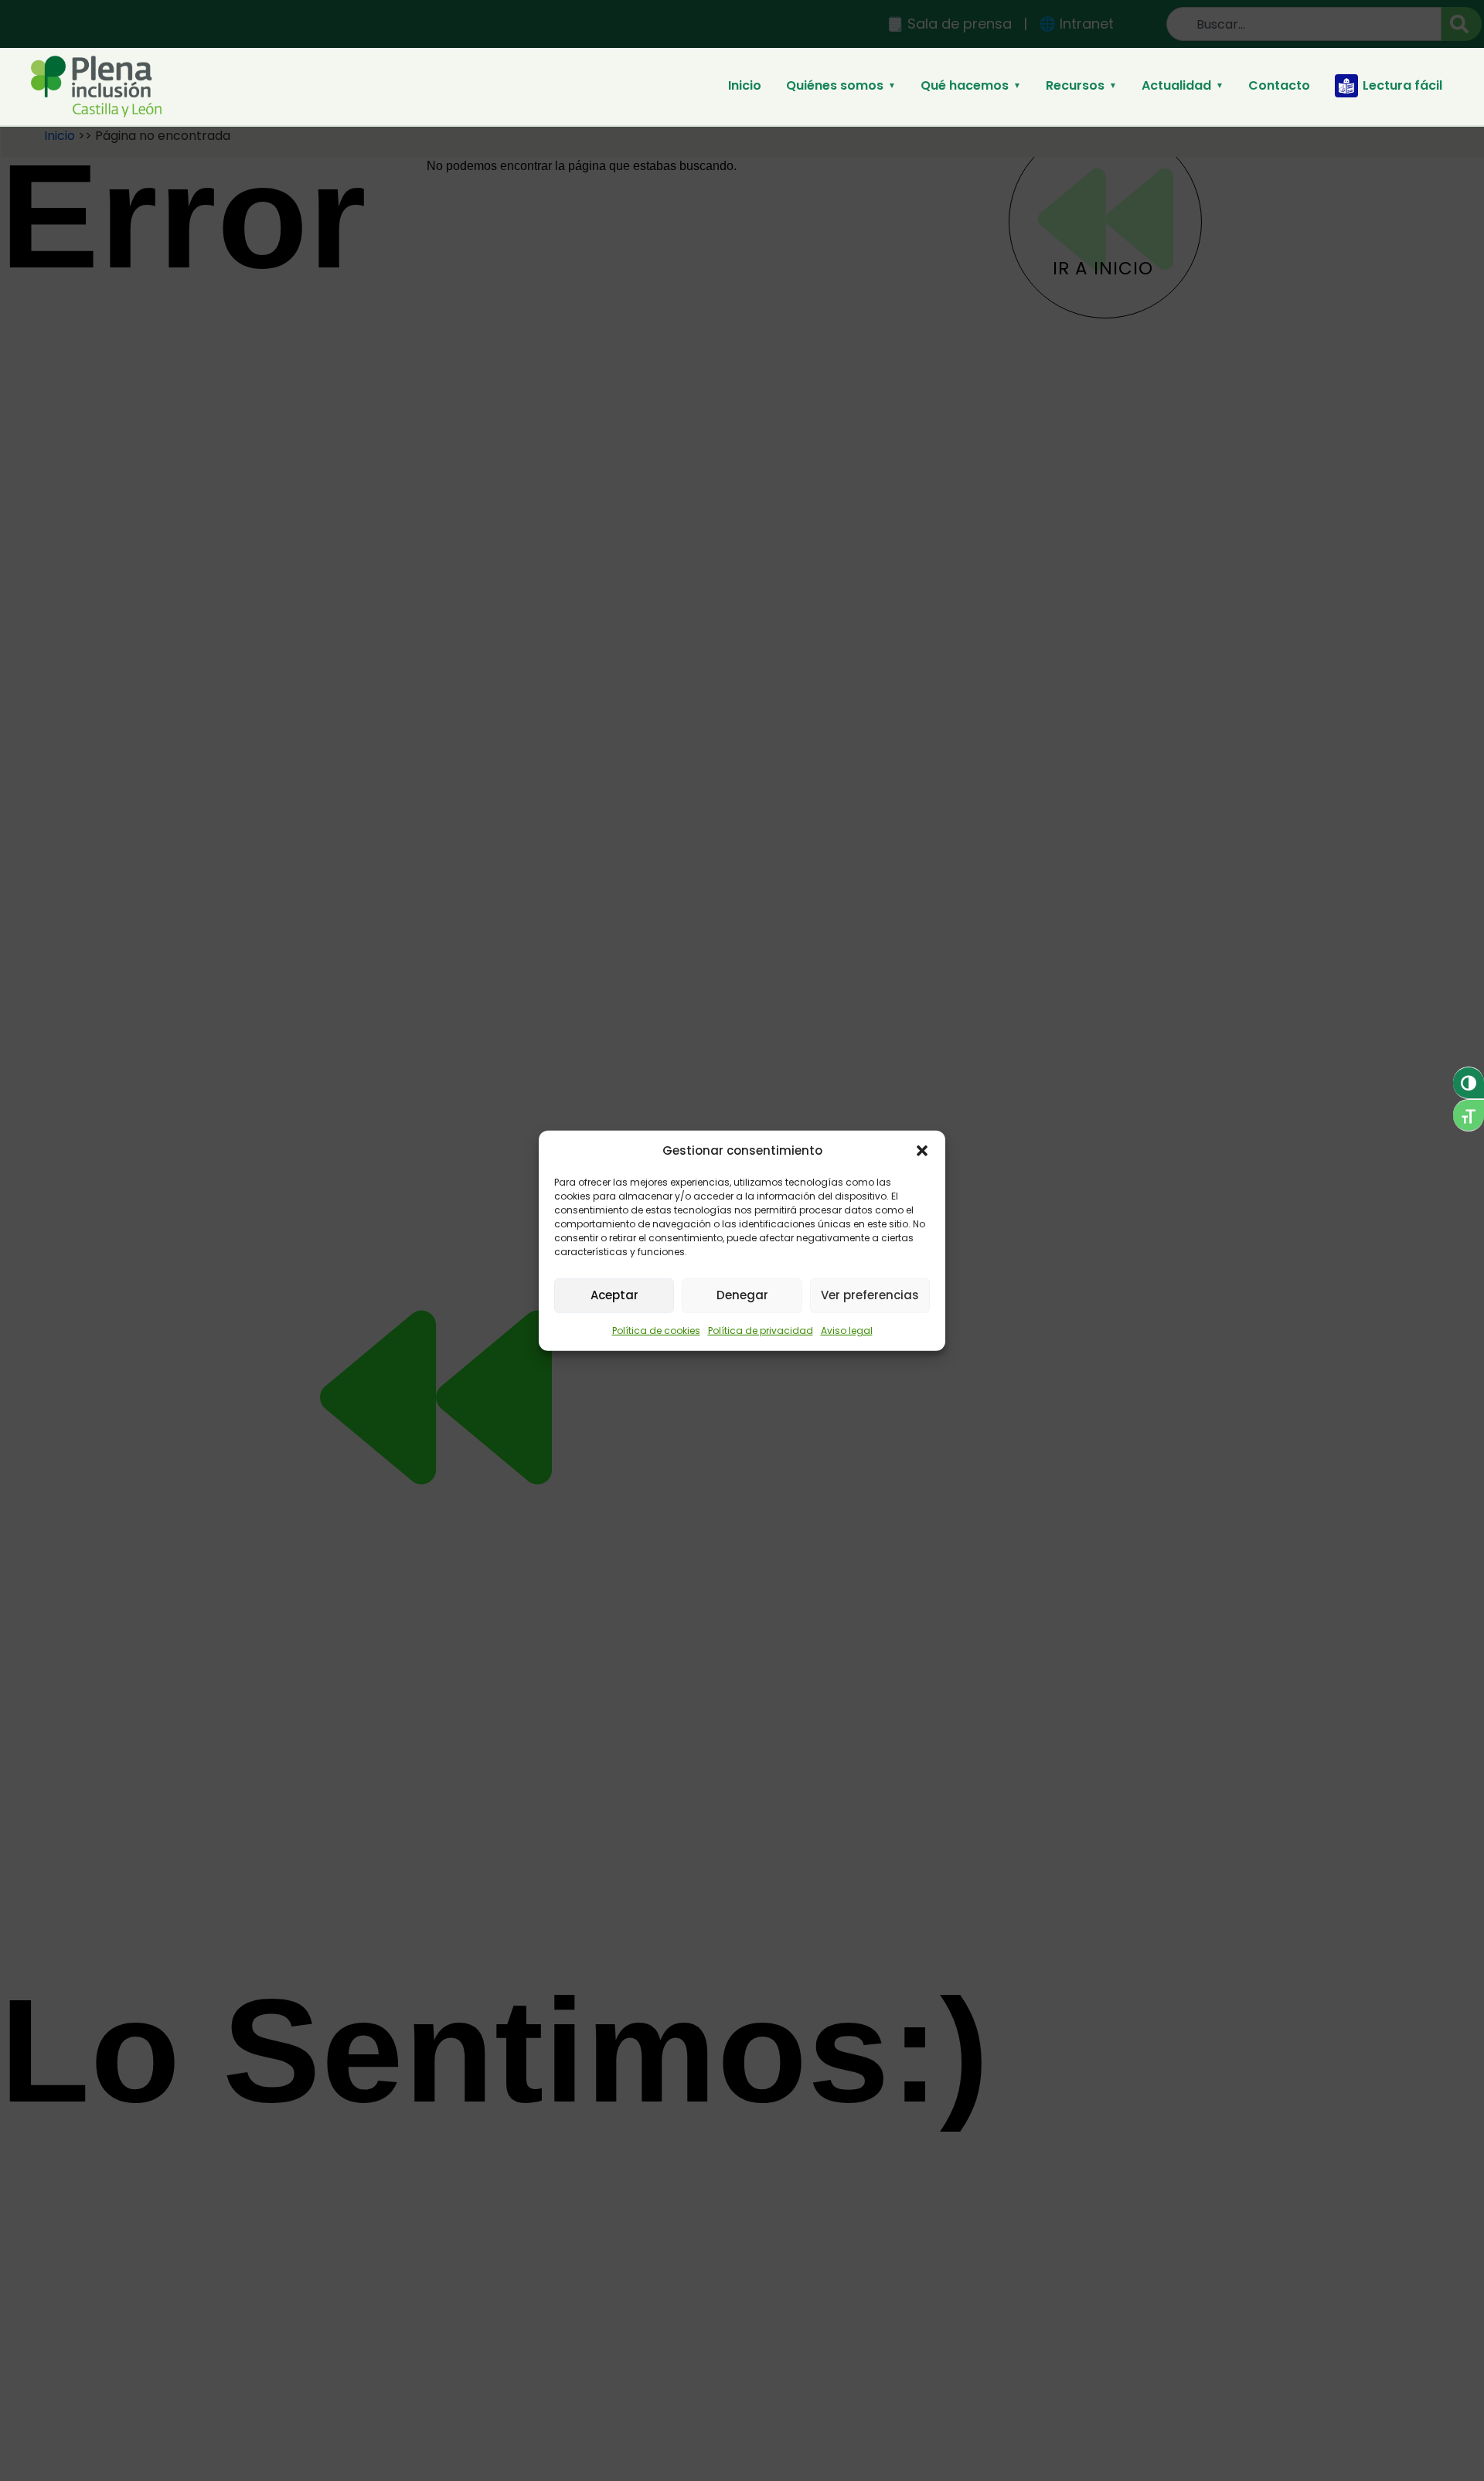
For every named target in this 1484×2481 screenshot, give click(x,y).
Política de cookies (656, 1330)
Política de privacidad (761, 1330)
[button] (922, 1151)
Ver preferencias (870, 1295)
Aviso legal (847, 1330)
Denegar (742, 1295)
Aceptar (614, 1295)
